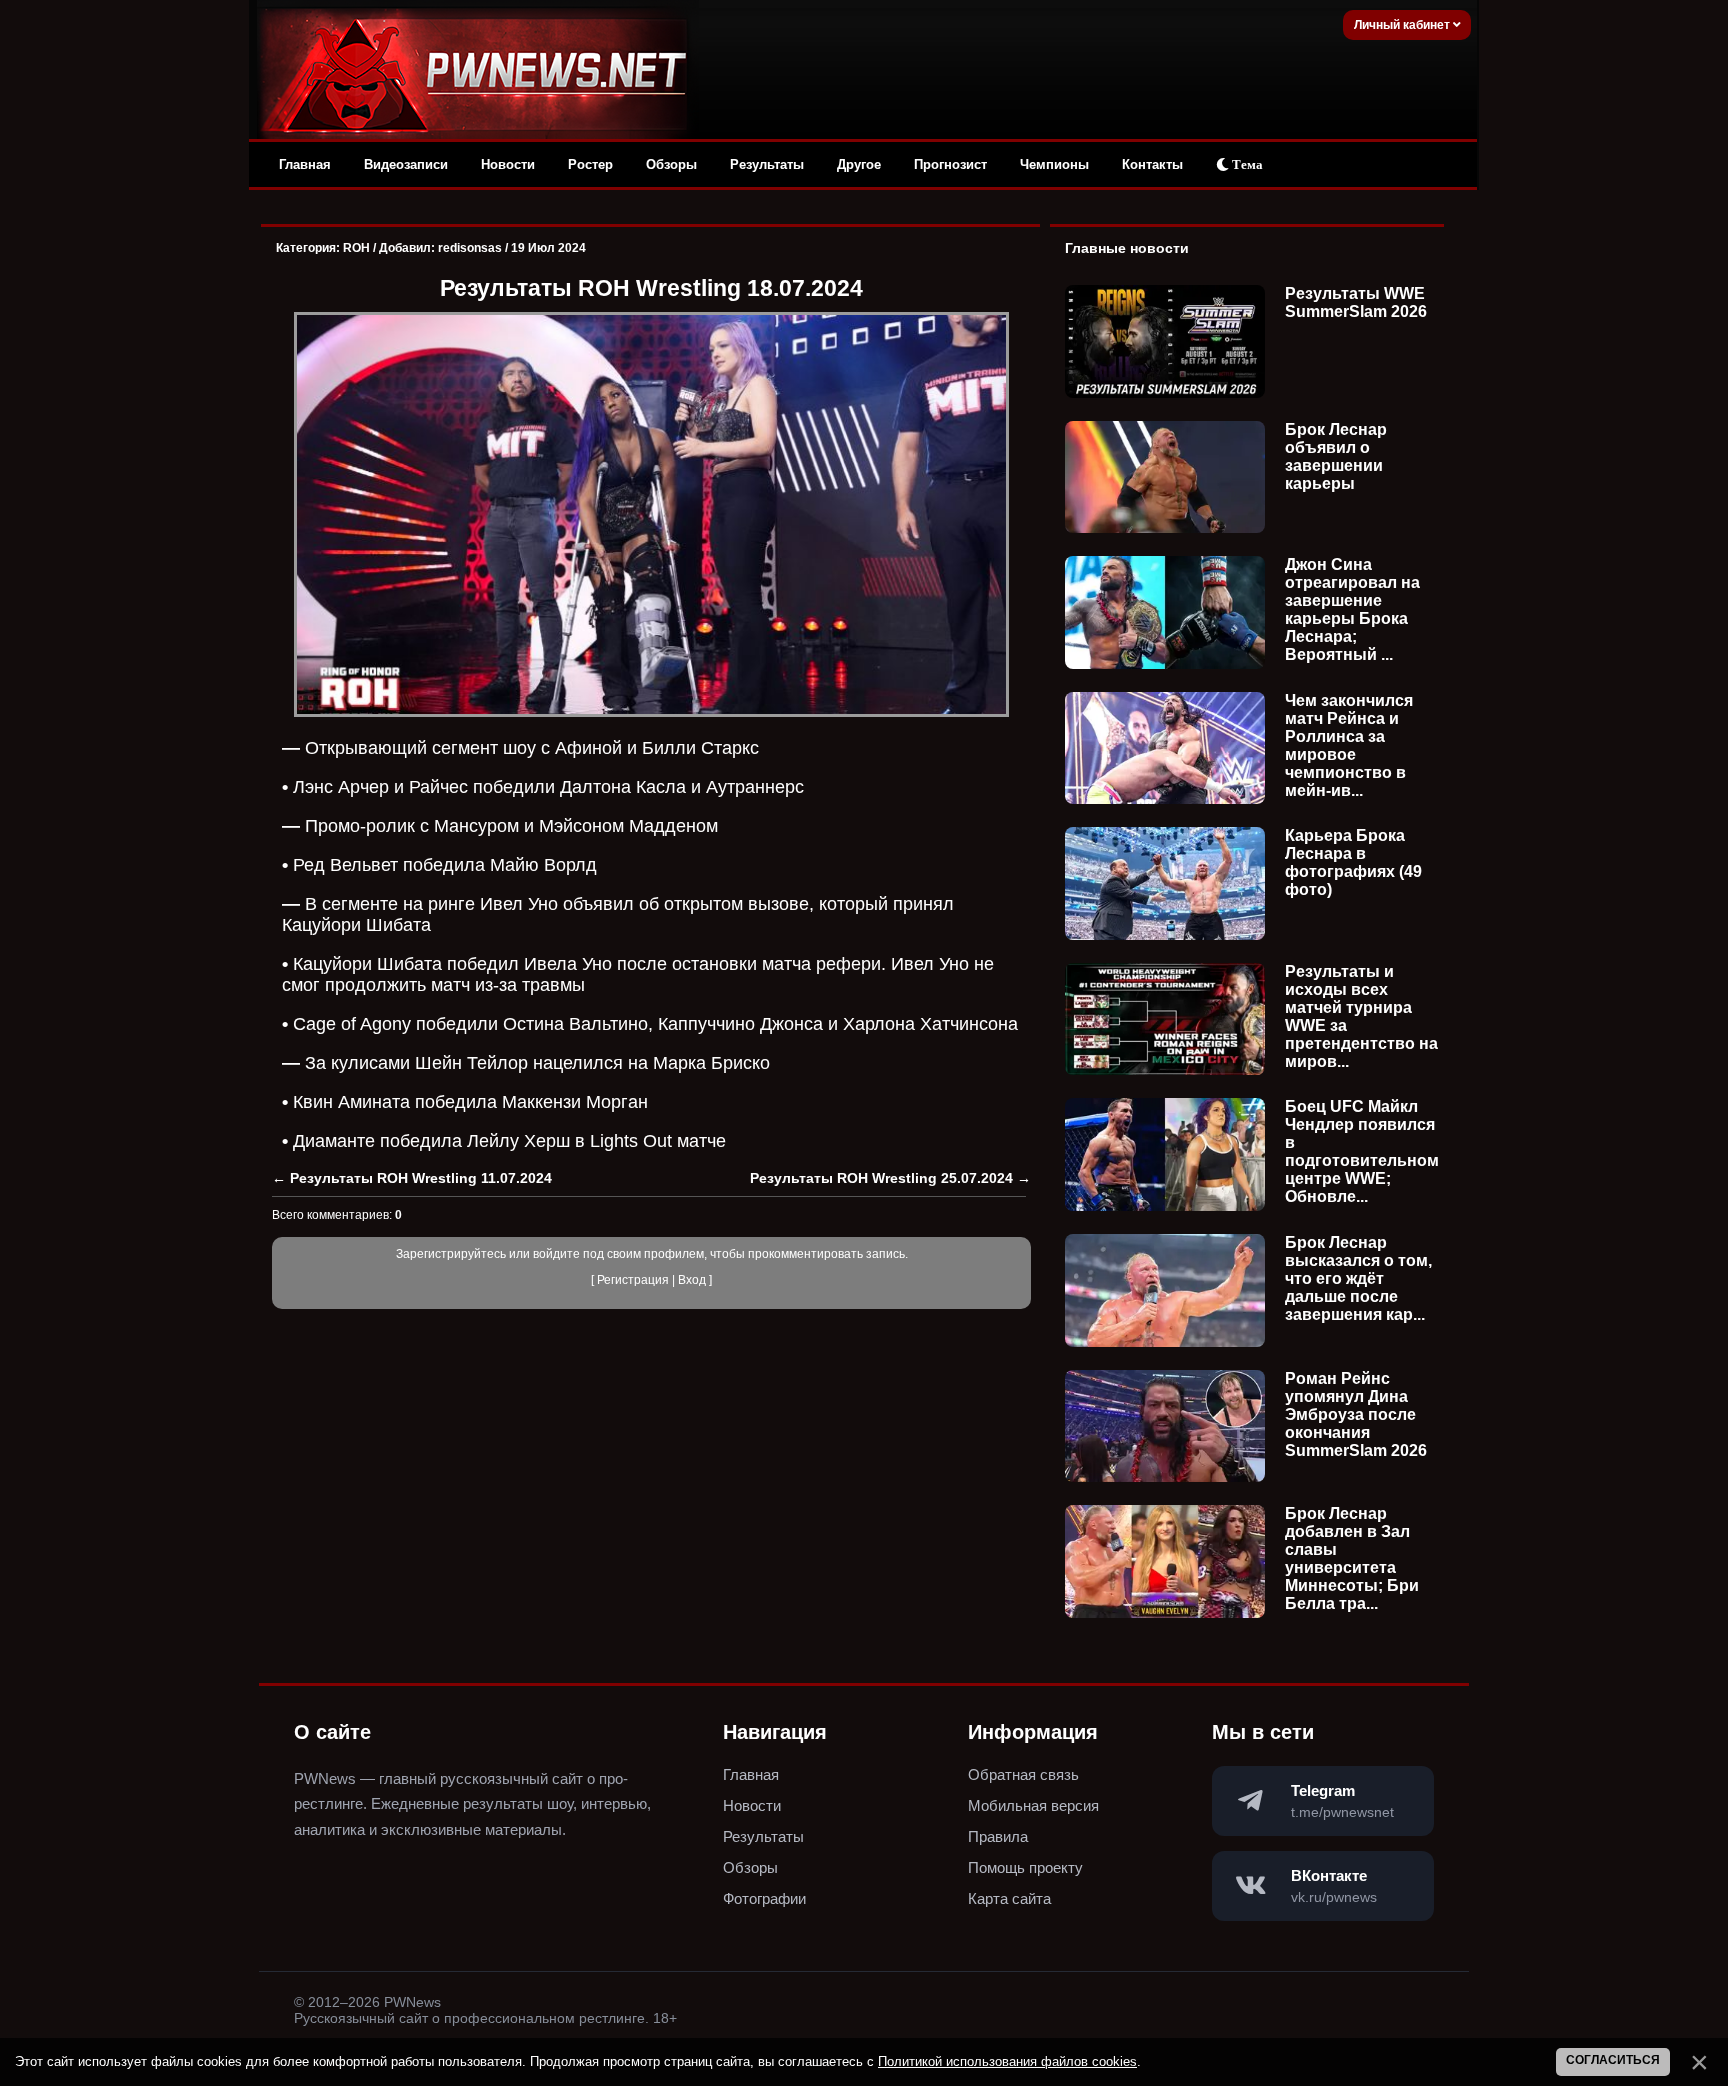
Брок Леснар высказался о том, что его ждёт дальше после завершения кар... (1358, 1278)
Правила (998, 1836)
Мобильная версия (1033, 1805)
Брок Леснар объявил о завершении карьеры (1336, 456)
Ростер (590, 164)
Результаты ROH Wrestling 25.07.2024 (881, 1178)
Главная (305, 164)
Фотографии (764, 1898)
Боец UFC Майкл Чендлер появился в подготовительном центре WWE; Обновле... (1362, 1151)
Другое (859, 164)
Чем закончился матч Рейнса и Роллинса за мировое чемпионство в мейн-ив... (1349, 745)
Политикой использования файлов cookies (1007, 2061)
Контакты (1152, 164)
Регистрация (633, 1280)
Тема (1246, 164)
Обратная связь (1023, 1774)
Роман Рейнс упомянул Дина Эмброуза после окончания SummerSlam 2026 (1356, 1414)
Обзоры (671, 164)
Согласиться (1613, 2060)
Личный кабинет (1403, 25)
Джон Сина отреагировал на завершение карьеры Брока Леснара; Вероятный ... (1352, 609)
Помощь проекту (1025, 1867)
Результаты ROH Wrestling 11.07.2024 (421, 1178)
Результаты (767, 164)
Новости (508, 164)
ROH (356, 248)
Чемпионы (1054, 164)
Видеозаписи (406, 164)
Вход (692, 1280)
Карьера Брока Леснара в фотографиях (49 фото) (1353, 862)
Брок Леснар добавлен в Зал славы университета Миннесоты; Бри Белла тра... (1352, 1558)
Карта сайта (1009, 1898)
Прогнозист (950, 164)
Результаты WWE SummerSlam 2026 (1356, 302)
